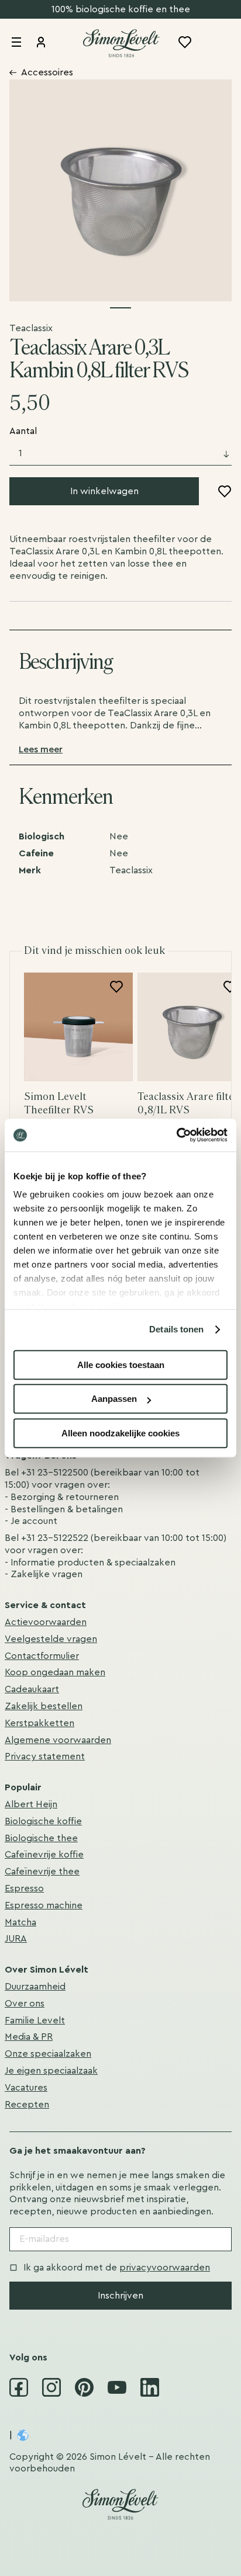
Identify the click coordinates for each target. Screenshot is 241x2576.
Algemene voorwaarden (58, 1740)
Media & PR (29, 2037)
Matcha (20, 1922)
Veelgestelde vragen (51, 1639)
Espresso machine (44, 1905)
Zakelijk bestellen (44, 1706)
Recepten (27, 2105)
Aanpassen (114, 1399)
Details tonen (176, 1329)
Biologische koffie (43, 1821)
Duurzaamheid (35, 1987)
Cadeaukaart (32, 1689)
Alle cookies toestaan (121, 1365)
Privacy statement (45, 1756)
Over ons (25, 2004)
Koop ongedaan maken (55, 1672)
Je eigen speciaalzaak (51, 2071)
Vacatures (26, 2088)
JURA (16, 1939)
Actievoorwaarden (46, 1622)
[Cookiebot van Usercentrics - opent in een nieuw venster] (176, 1135)
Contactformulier (42, 1656)
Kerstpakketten (39, 1723)
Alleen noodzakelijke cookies (120, 1433)
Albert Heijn (31, 1804)
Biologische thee (41, 1838)
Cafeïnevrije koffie (44, 1855)
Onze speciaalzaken (48, 2054)
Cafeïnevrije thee (42, 1872)
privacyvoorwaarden (165, 2268)
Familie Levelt (35, 2020)
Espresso (24, 1888)
